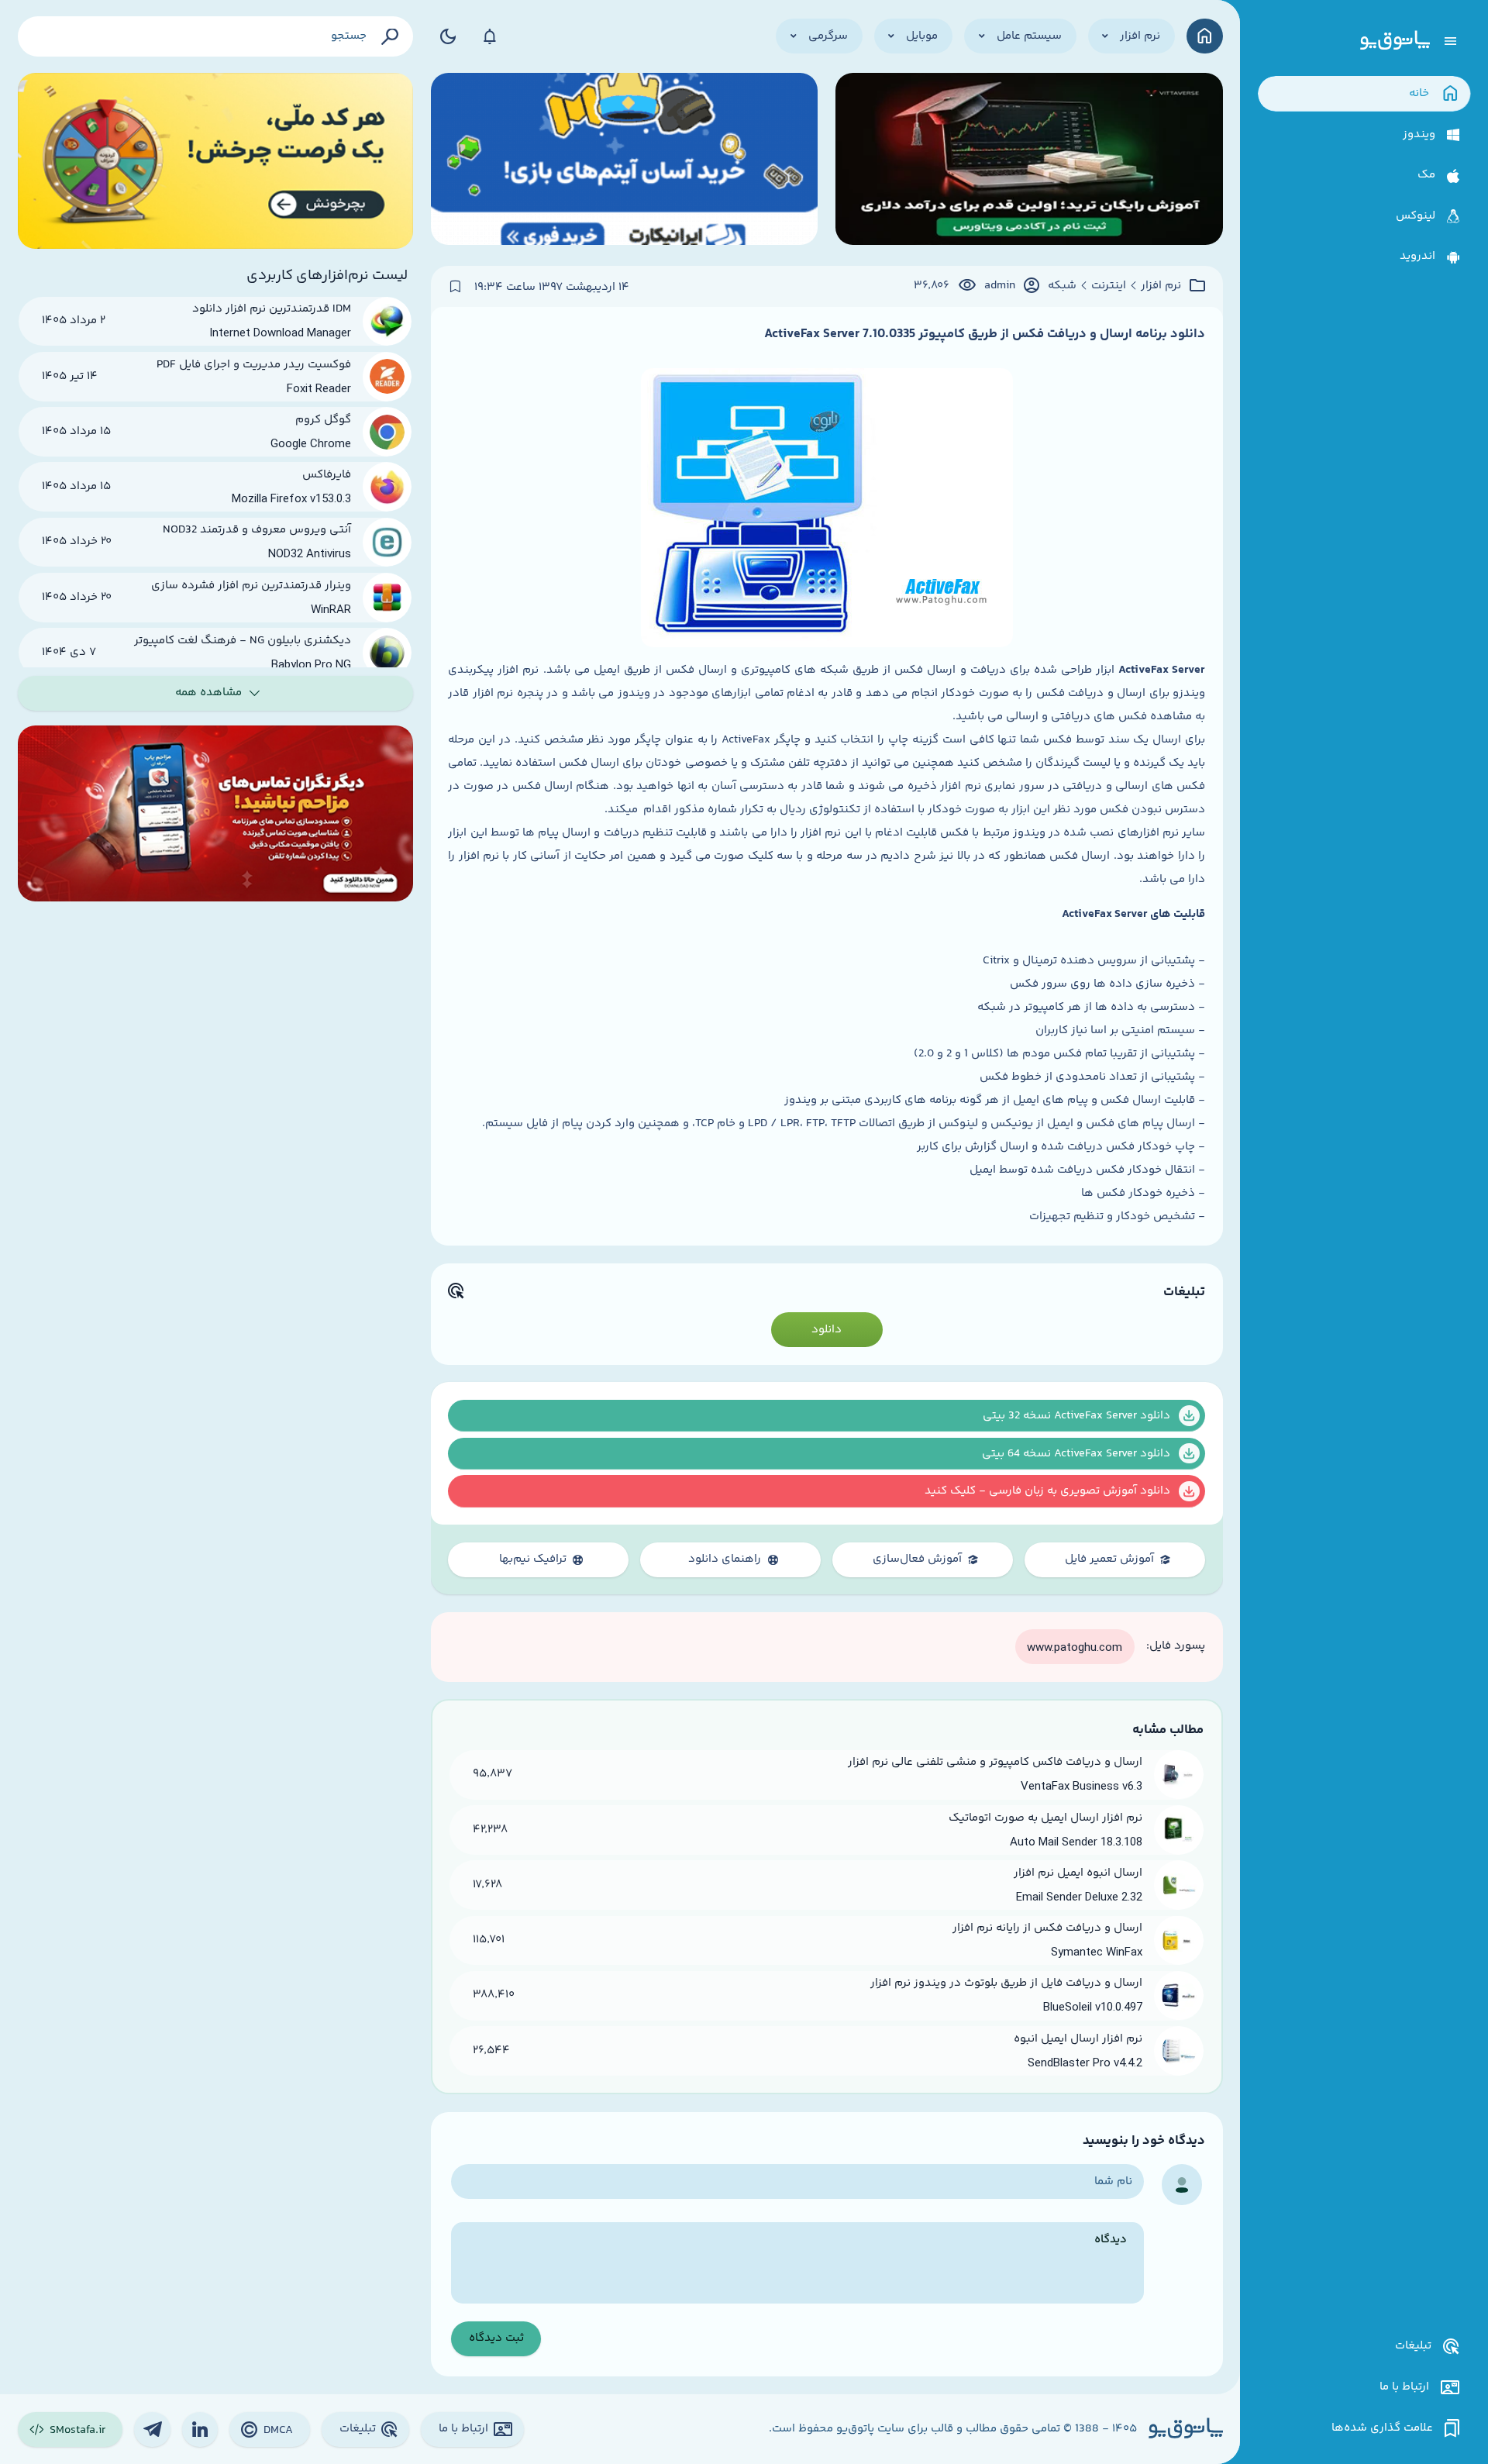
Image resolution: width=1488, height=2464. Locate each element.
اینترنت (1109, 286)
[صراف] (216, 161)
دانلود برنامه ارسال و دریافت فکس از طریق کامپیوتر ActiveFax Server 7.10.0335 (985, 334)
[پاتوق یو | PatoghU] (1395, 41)
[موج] (1029, 161)
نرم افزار (1161, 286)
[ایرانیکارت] (625, 161)
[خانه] (1205, 36)
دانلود (827, 1330)
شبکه (1062, 286)
